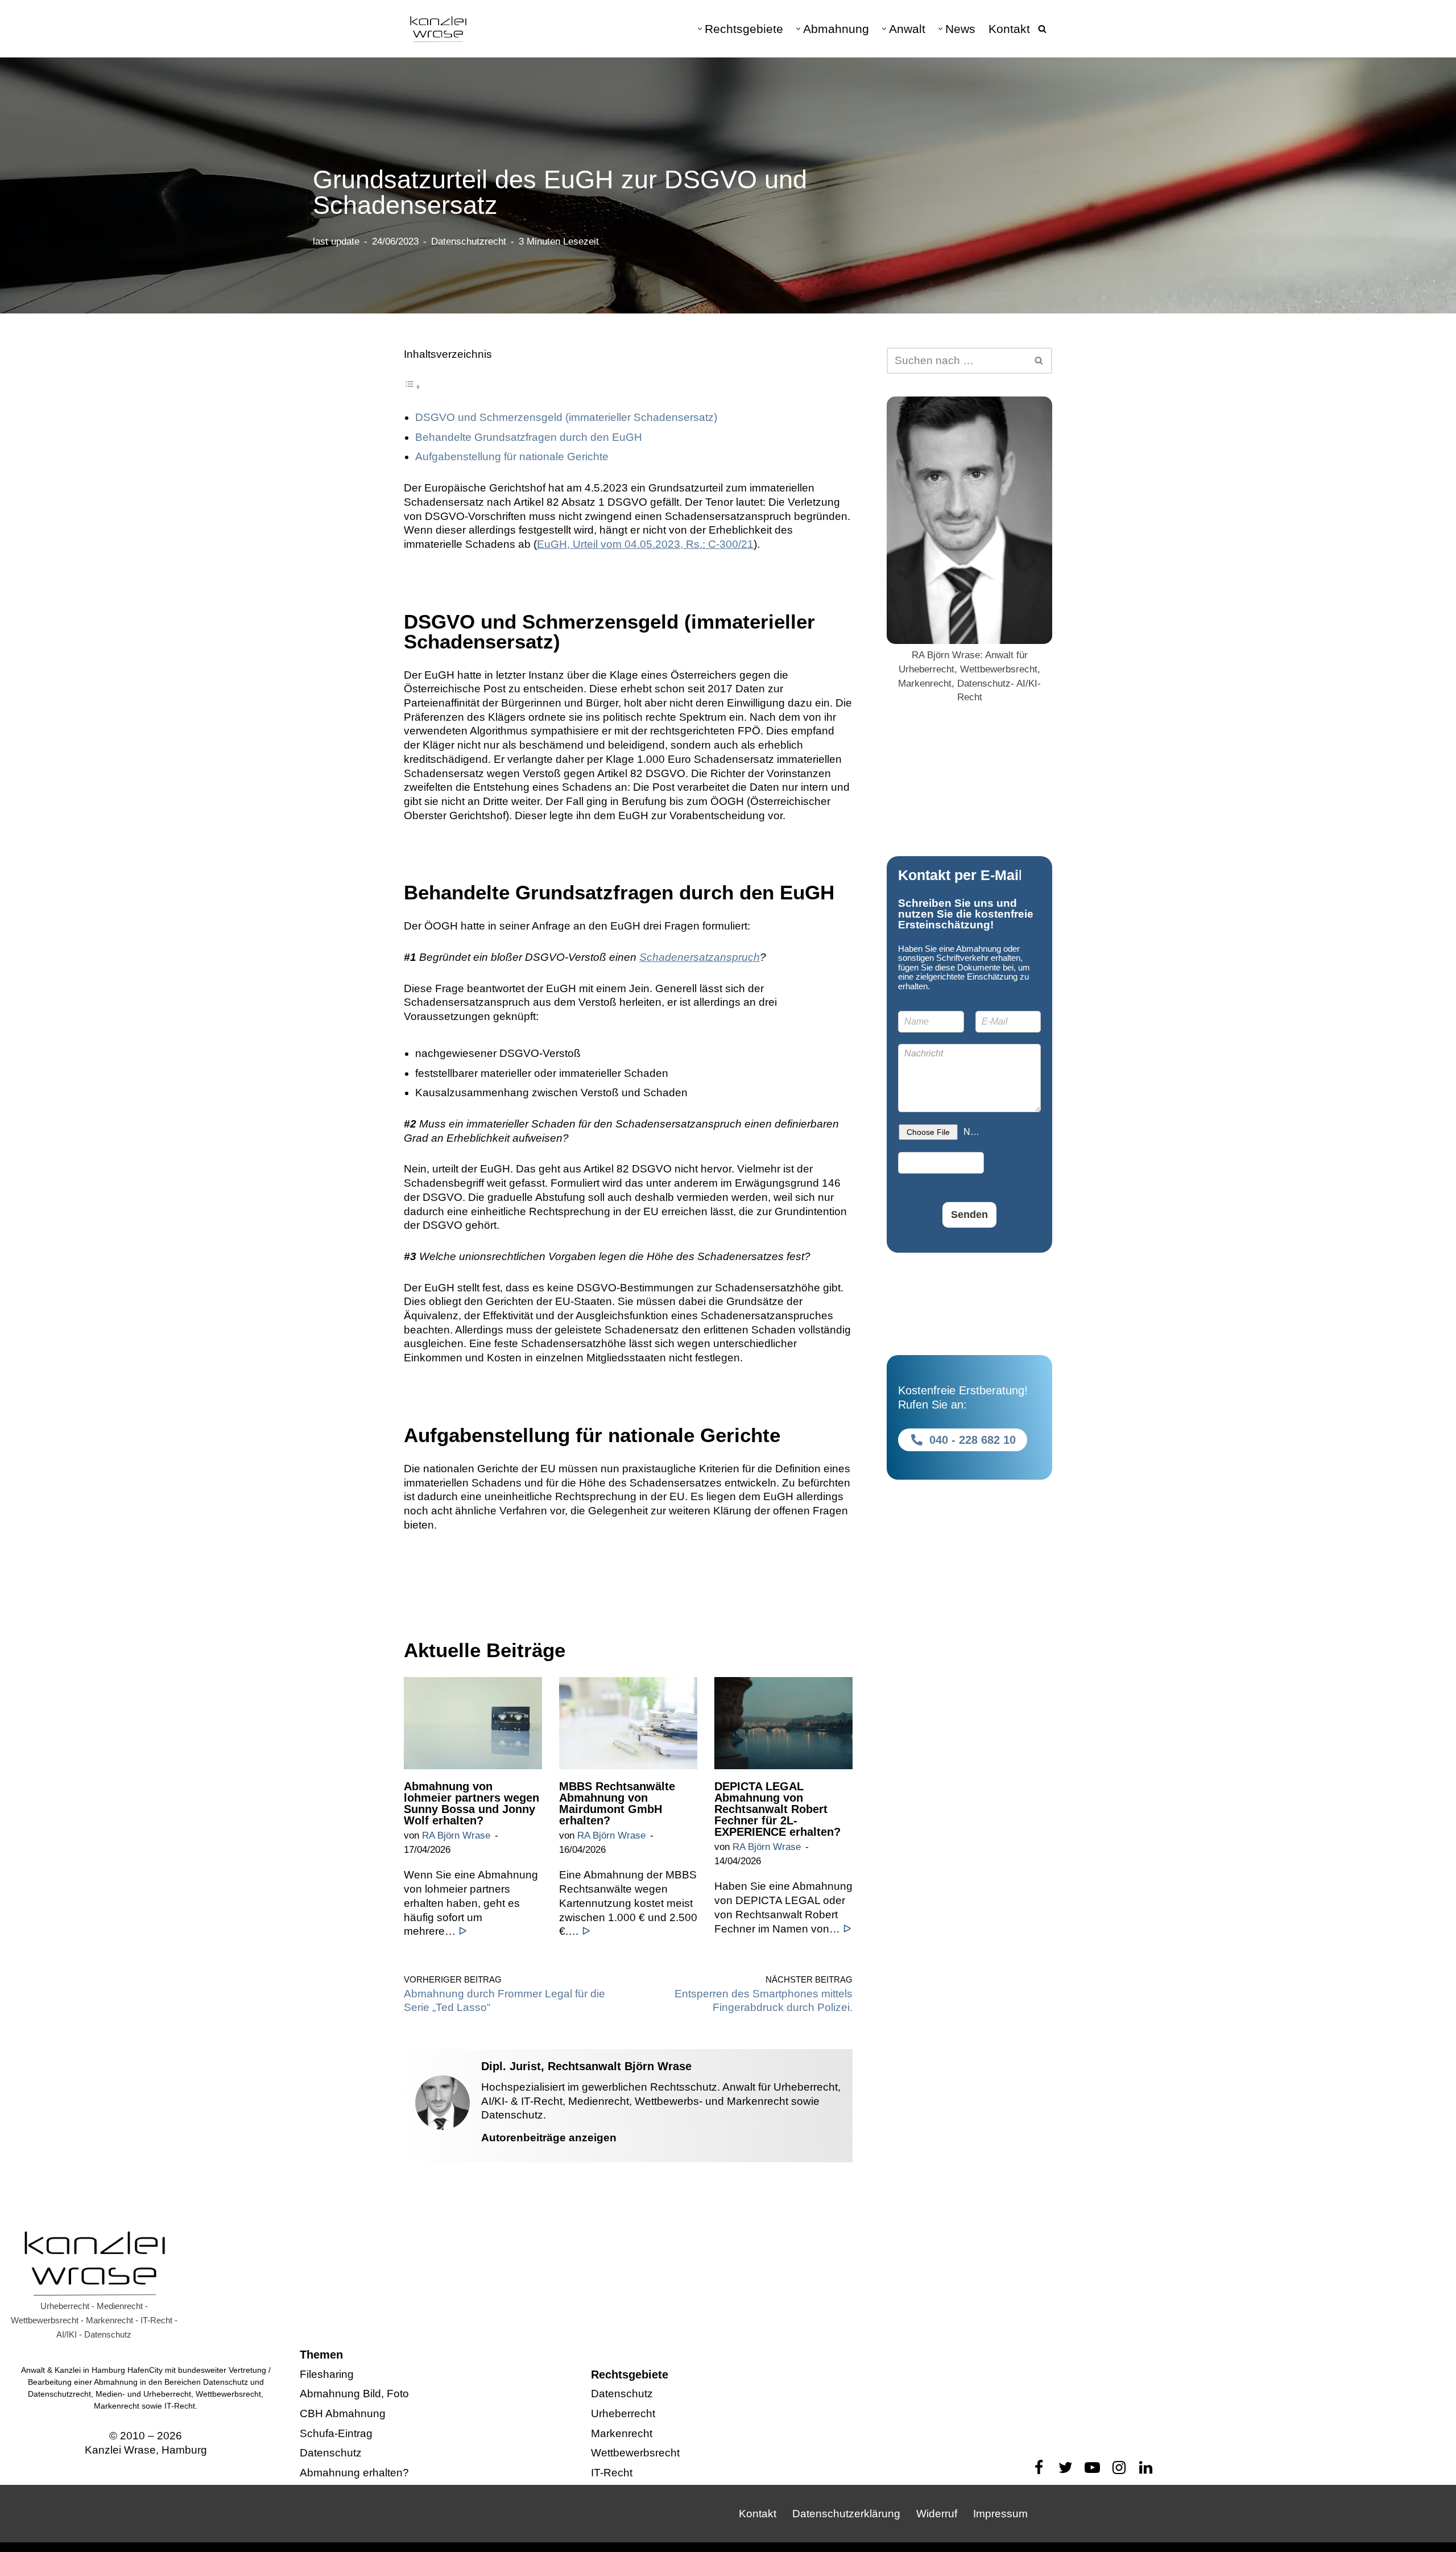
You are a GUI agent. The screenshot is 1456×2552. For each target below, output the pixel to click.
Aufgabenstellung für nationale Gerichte (512, 457)
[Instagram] (1119, 2468)
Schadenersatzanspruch (700, 957)
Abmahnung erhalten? (354, 2473)
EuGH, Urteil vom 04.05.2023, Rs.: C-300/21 (645, 544)
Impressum (1000, 2514)
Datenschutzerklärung (846, 2514)
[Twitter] (1066, 2468)
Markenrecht (622, 2433)
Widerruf (937, 2514)
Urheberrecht (623, 2413)
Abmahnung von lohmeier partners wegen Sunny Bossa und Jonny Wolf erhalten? (471, 1803)
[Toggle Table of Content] (412, 386)
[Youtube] (1092, 2468)
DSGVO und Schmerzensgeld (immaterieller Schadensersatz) (566, 417)
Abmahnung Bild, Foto (354, 2394)
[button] (700, 29)
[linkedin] (1146, 2468)
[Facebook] (1039, 2468)
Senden (969, 1215)
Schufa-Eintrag (336, 2433)
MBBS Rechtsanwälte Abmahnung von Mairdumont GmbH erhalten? (617, 1803)
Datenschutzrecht (469, 241)
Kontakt (1009, 29)
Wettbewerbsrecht (635, 2453)
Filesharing (327, 2374)
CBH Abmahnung (343, 2413)
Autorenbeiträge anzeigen (549, 2138)
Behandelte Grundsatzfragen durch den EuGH (529, 437)
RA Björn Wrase (456, 1835)
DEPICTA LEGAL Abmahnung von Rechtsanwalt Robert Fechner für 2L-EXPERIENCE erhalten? (777, 1809)
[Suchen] (1042, 29)
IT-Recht (612, 2473)
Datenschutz (331, 2453)
